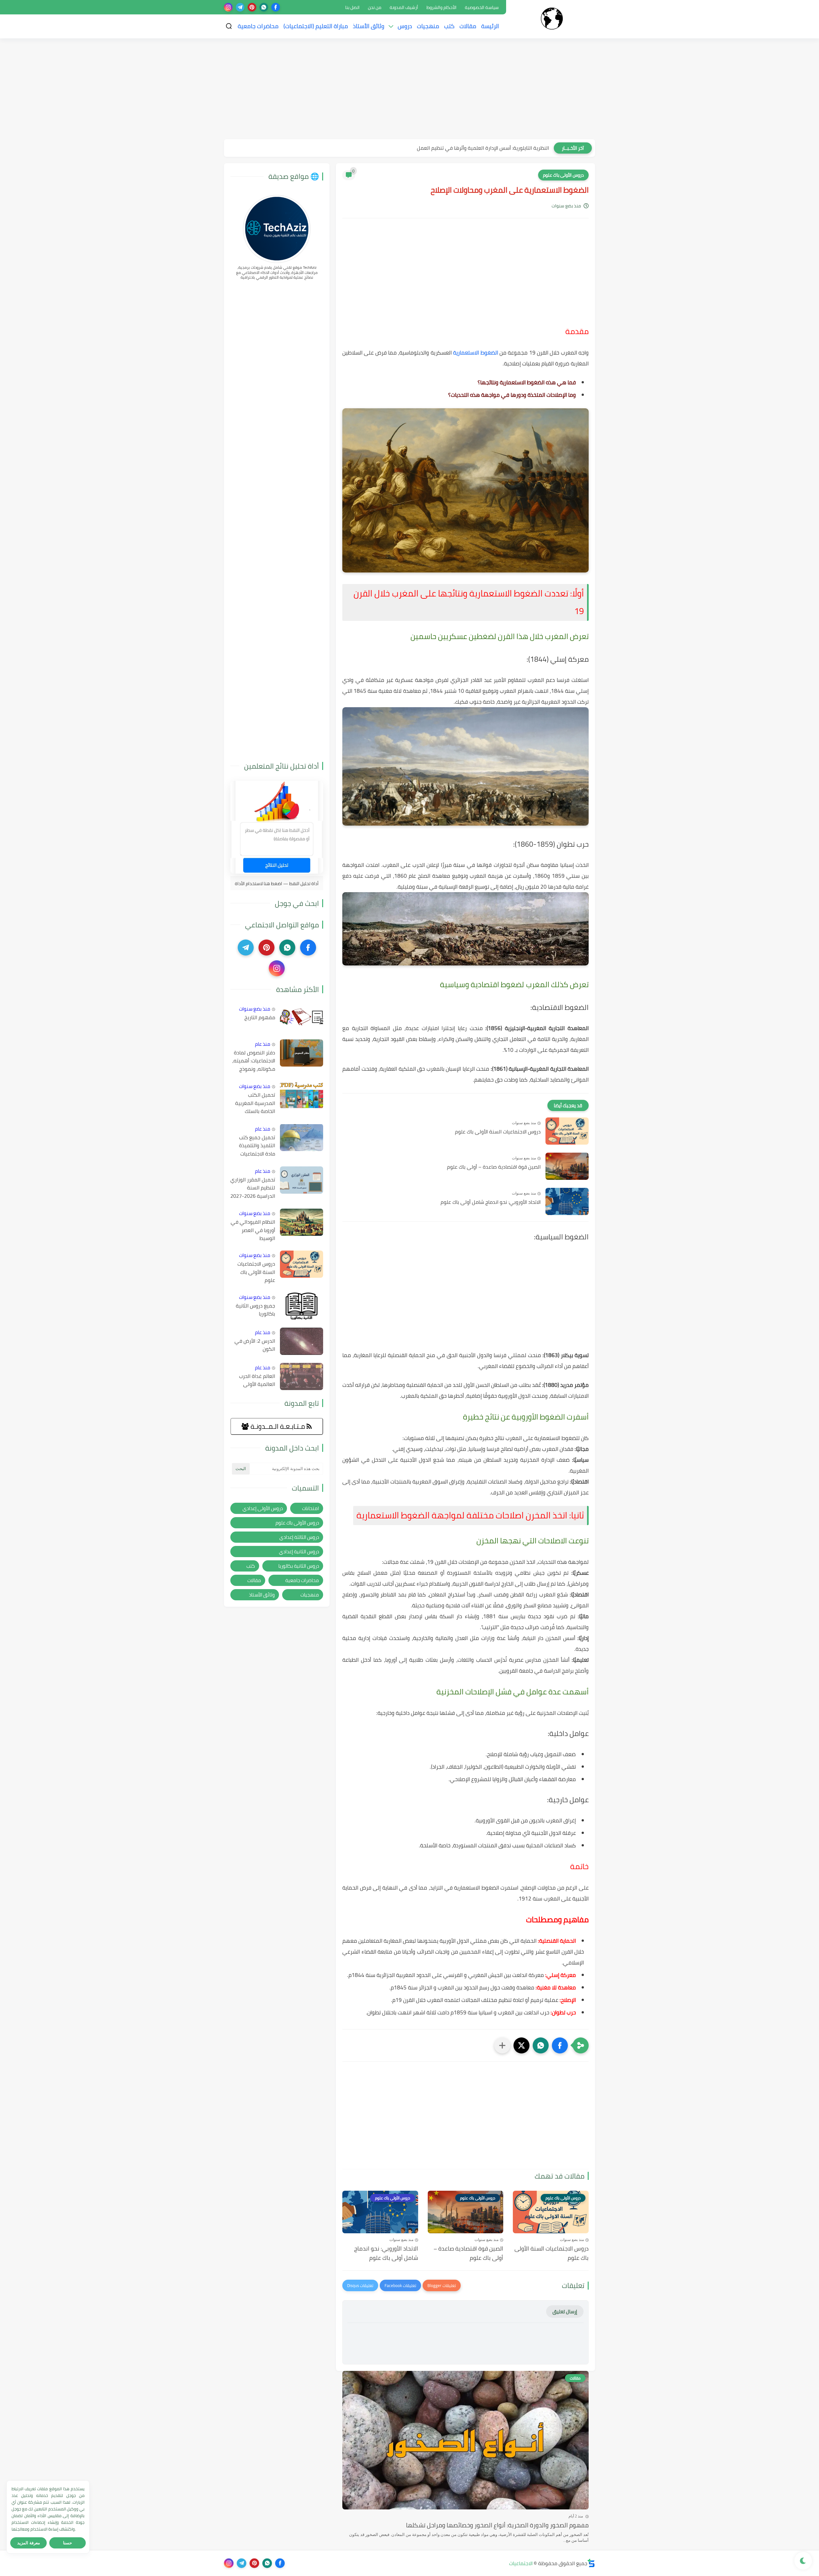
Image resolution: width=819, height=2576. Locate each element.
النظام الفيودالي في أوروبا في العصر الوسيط (253, 1230)
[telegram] (240, 7)
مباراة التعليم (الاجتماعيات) (316, 26)
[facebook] (276, 7)
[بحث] (229, 26)
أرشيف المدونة (404, 7)
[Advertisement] (409, 90)
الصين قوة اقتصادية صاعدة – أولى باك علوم (494, 1167)
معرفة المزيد (29, 2543)
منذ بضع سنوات (255, 1009)
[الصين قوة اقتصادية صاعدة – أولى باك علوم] (567, 1166)
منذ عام (263, 1044)
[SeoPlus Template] (591, 2563)
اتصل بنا (352, 7)
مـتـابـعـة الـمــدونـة (278, 1426)
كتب (449, 26)
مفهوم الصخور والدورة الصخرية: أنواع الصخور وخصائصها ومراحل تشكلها (497, 2525)
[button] (560, 2045)
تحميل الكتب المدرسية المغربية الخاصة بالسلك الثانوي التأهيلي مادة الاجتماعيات (255, 1103)
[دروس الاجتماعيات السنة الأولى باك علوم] (567, 1131)
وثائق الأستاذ (369, 26)
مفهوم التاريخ (260, 1018)
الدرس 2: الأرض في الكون (255, 1345)
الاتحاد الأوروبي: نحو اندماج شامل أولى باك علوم (491, 1202)
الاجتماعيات (521, 2563)
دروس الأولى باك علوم (563, 175)
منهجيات (428, 26)
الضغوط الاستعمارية (475, 353)
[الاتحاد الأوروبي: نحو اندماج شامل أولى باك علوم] (567, 1201)
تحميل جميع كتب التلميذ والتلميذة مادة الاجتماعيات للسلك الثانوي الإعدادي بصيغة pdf (254, 1146)
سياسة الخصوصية (482, 7)
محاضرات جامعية (258, 26)
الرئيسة (490, 26)
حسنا (68, 2543)
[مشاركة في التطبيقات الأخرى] (502, 2045)
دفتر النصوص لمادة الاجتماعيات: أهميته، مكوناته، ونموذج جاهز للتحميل (254, 1061)
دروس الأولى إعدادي (263, 1508)
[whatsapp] (264, 7)
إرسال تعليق (565, 2312)
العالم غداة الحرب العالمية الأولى (257, 1380)
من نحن (375, 7)
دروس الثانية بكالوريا (299, 1566)
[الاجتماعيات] (552, 19)
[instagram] (228, 7)
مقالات (468, 26)
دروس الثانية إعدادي (299, 1552)
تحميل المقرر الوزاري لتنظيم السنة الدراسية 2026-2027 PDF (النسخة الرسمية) (253, 1188)
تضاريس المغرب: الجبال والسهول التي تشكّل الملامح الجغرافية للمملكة (473, 148)
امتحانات (310, 1508)
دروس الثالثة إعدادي (299, 1537)
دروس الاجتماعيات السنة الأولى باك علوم (498, 1132)
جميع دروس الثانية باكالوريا (255, 1310)
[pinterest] (252, 7)
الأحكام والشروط (441, 7)
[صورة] (302, 1018)
